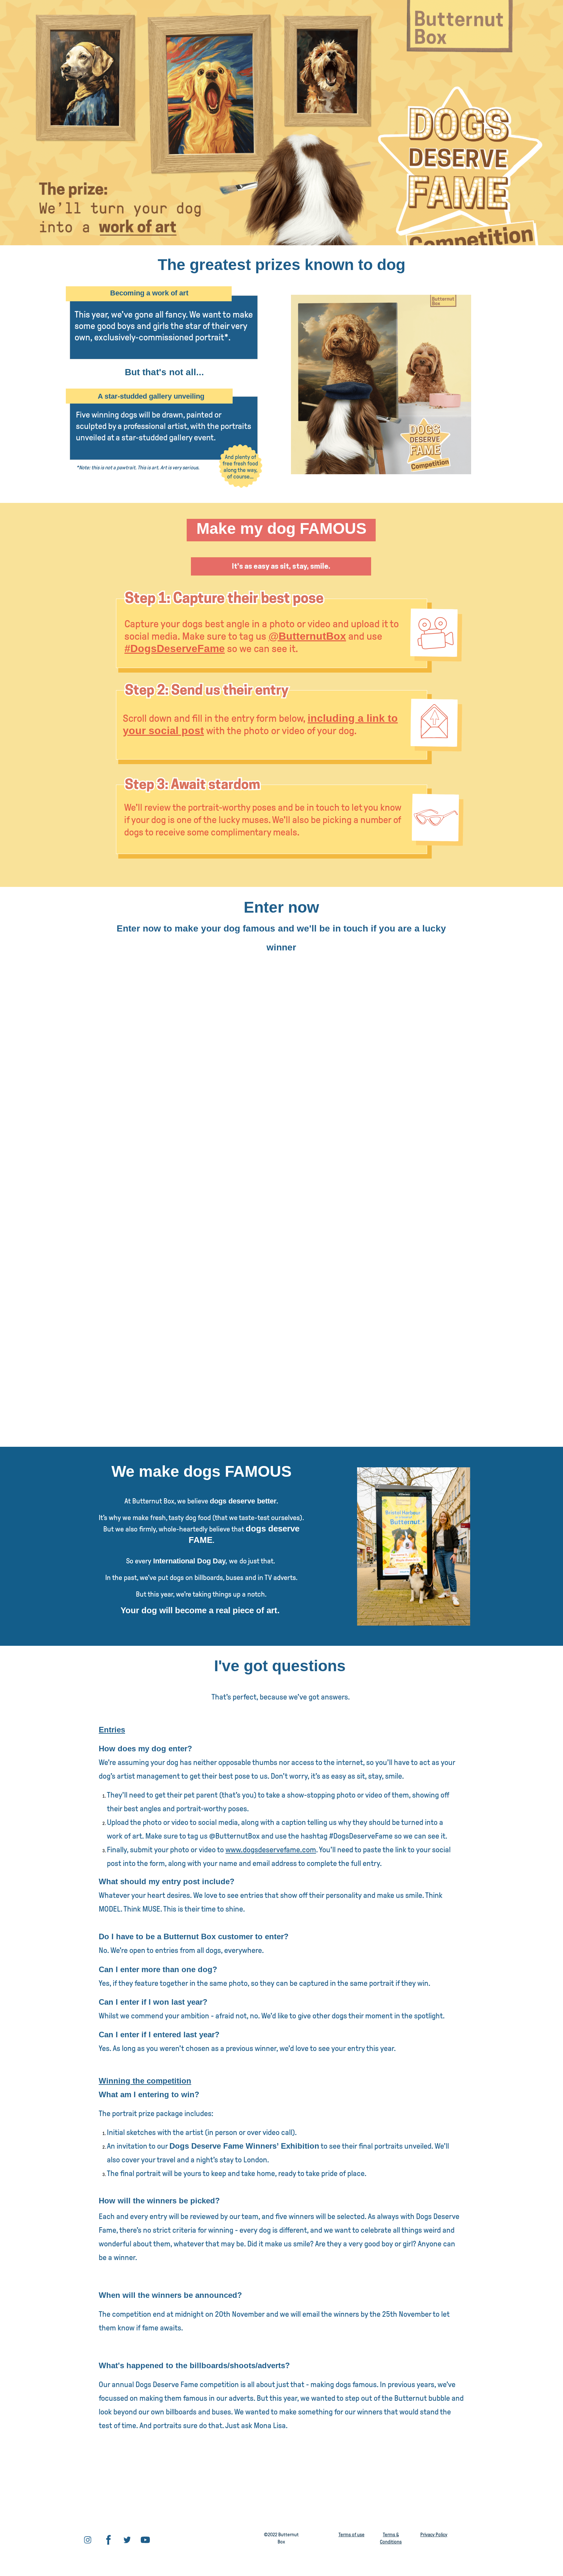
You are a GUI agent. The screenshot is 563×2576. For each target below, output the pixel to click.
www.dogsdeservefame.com (271, 1850)
